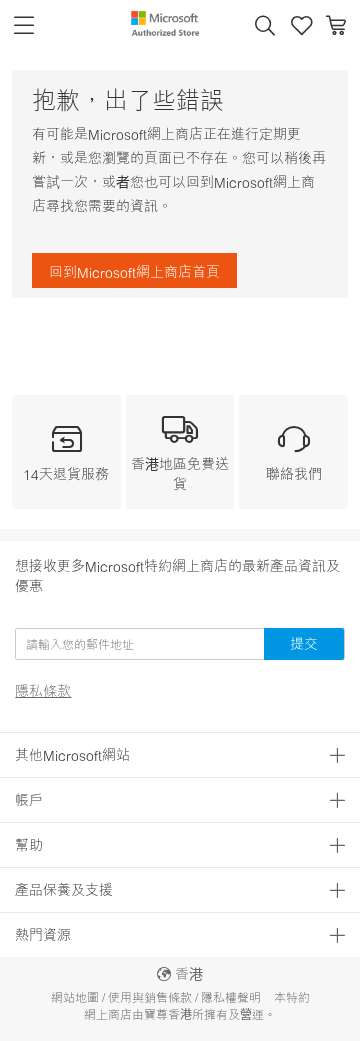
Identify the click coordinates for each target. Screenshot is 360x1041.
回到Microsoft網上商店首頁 (134, 271)
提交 (304, 643)
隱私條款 (43, 691)
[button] (265, 26)
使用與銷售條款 (150, 997)
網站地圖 (75, 997)
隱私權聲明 (231, 997)
